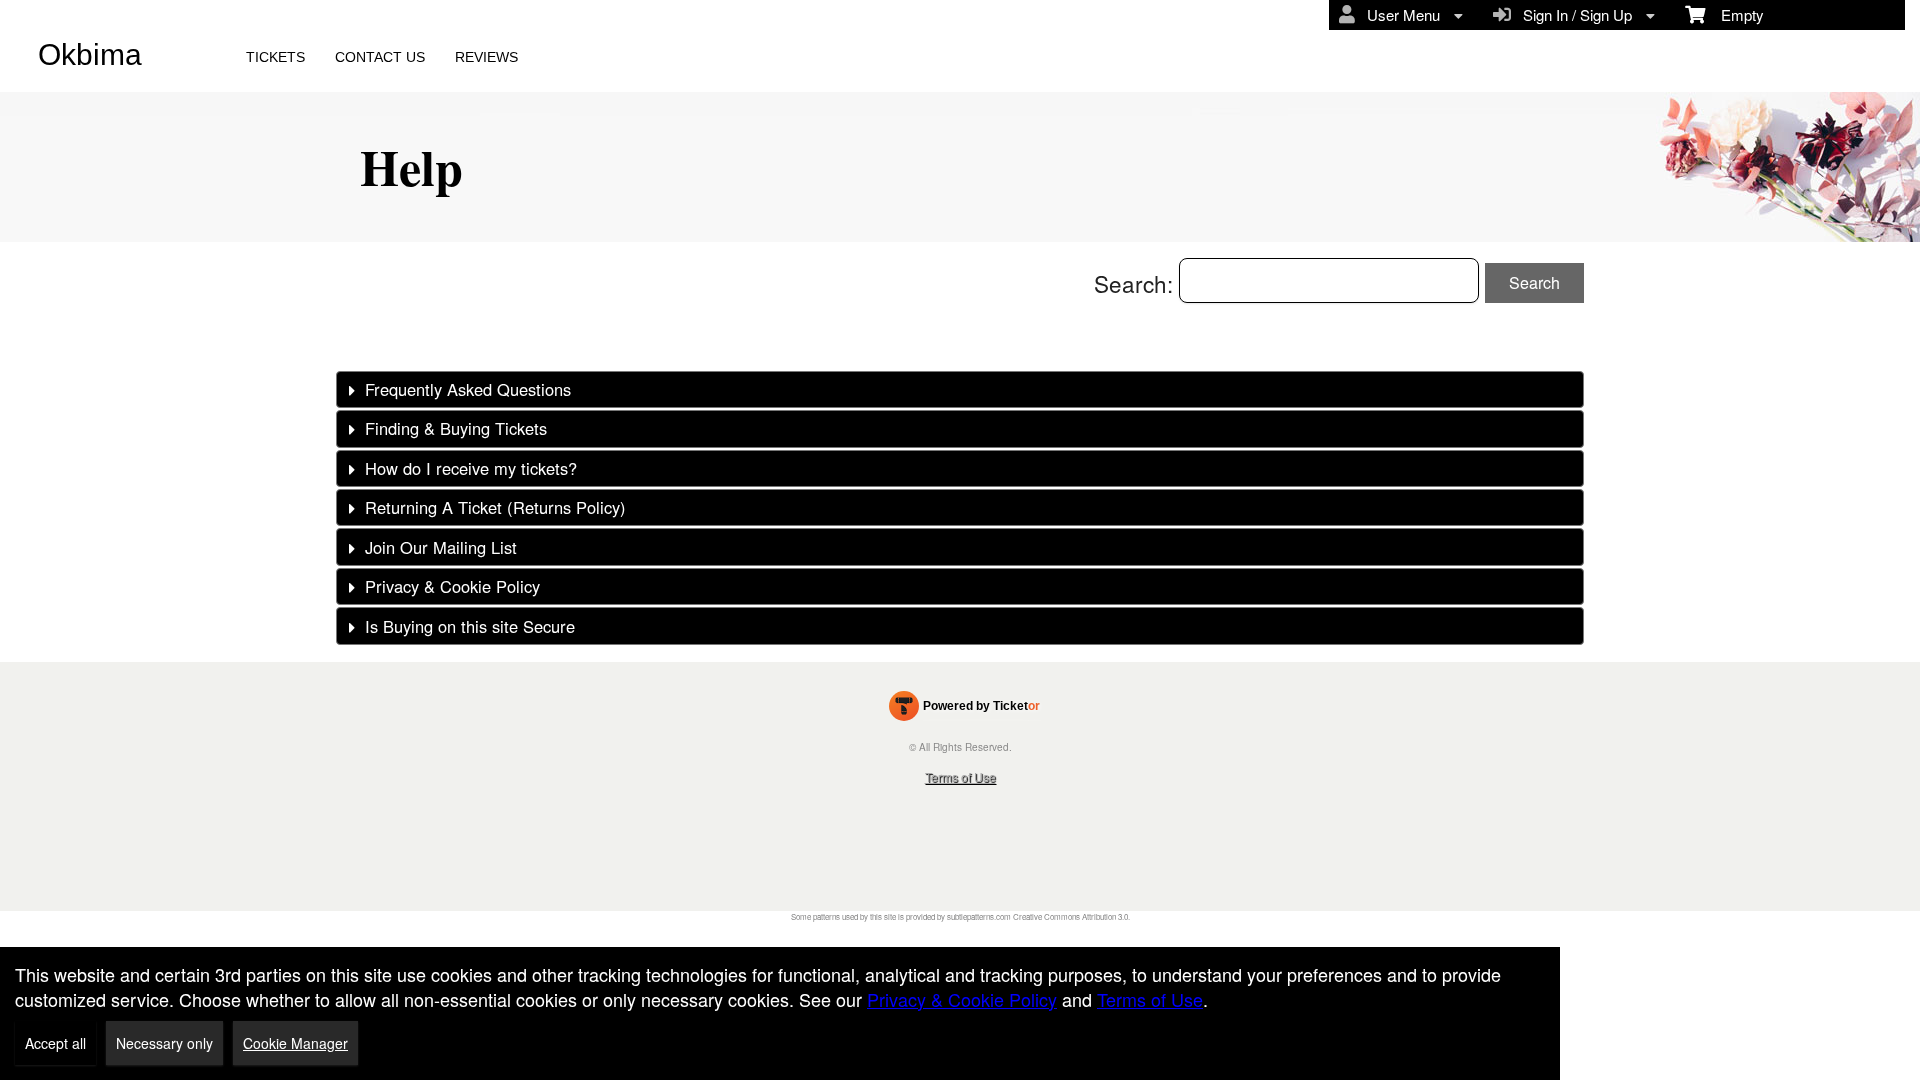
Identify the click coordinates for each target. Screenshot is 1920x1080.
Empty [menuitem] (1734, 14)
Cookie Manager (295, 1043)
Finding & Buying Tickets (456, 428)
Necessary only (164, 1043)
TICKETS (275, 57)
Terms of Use (960, 776)
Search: (1136, 283)
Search (1534, 282)
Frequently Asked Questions (468, 389)
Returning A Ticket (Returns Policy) (495, 507)
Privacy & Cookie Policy (452, 586)
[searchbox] (1329, 280)
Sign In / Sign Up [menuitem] (1573, 14)
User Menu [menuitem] (1399, 14)
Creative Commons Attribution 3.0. (1071, 916)
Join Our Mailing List (441, 547)
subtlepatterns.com (979, 916)
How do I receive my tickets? (471, 468)
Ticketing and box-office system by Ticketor (964, 710)
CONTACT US (380, 57)
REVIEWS (486, 57)
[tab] (960, 389)
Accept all (55, 1043)
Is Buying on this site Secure (470, 626)
